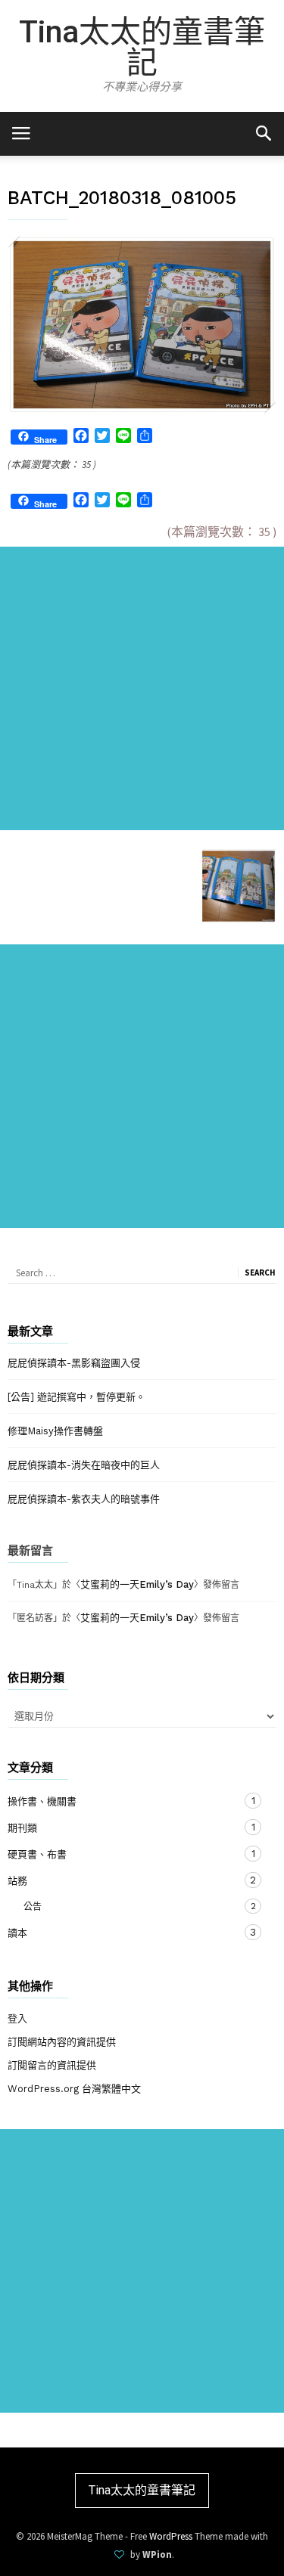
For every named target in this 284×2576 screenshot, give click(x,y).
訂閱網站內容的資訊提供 (62, 2042)
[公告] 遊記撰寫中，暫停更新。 (76, 1397)
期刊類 (127, 1827)
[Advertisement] (142, 688)
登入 (17, 2018)
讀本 (127, 1933)
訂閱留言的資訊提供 (52, 2065)
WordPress (171, 2536)
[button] (263, 133)
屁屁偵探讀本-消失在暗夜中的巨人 (84, 1465)
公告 (120, 1906)
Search (260, 1273)
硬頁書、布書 (127, 1854)
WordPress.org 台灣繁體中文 (74, 2089)
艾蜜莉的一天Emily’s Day (137, 1584)
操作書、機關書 (127, 1801)
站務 (127, 1880)
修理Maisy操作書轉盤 (55, 1431)
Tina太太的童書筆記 (142, 47)
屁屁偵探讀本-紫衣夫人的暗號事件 (84, 1499)
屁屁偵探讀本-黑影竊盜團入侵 (74, 1363)
